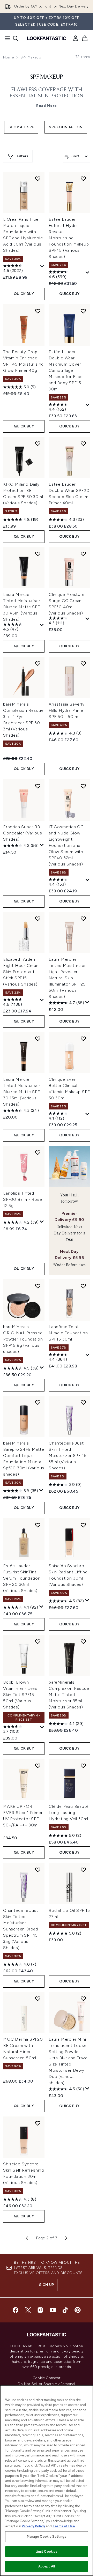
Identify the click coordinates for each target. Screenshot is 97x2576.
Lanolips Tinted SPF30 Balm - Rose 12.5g (23, 1199)
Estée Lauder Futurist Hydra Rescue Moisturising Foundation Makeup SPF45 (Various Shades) (69, 238)
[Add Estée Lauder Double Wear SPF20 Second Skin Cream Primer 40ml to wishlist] (83, 443)
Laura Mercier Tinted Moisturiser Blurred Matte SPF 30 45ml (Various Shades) (22, 607)
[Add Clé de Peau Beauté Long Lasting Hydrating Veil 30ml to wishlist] (83, 1766)
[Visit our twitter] (28, 2310)
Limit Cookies (47, 2552)
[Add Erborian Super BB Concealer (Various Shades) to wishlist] (38, 786)
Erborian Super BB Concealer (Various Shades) (23, 833)
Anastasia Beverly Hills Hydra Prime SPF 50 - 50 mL (67, 710)
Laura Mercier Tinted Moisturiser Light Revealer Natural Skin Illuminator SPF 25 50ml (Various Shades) (67, 978)
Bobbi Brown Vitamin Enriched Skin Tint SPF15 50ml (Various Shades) (20, 1695)
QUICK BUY (24, 294)
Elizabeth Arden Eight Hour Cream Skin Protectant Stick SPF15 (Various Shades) (21, 972)
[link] (76, 38)
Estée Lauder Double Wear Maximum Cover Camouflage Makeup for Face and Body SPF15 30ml (66, 370)
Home (8, 57)
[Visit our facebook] (16, 2310)
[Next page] (66, 2238)
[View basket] (85, 38)
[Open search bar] (16, 38)
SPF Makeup (47, 77)
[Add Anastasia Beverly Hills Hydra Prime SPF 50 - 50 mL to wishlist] (83, 663)
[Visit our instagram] (40, 2310)
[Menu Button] (6, 38)
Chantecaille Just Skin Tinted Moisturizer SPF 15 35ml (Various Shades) (68, 1456)
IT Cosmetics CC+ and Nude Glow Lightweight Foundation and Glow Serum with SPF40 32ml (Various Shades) (68, 845)
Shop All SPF (21, 127)
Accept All (47, 2566)
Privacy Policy (33, 2526)
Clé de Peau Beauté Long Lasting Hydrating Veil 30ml (69, 1813)
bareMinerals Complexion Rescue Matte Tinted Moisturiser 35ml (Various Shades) (69, 1695)
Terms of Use (64, 2526)
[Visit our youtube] (53, 2310)
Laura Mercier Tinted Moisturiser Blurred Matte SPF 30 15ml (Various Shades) (22, 1092)
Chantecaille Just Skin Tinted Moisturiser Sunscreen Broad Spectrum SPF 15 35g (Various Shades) (21, 1929)
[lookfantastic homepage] (47, 38)
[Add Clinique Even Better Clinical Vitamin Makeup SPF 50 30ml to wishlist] (83, 1039)
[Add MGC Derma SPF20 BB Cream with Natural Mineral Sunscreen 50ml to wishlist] (38, 1998)
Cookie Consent (47, 2378)
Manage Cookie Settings (47, 2537)
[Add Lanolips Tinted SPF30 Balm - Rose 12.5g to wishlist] (38, 1152)
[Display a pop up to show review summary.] (42, 266)
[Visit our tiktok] (65, 2310)
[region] (47, 2481)
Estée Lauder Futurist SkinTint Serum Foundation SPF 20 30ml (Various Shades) (22, 1578)
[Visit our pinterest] (78, 2310)
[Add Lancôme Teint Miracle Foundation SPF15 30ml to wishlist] (83, 1286)
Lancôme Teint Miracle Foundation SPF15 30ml (68, 1333)
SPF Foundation (66, 127)
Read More (47, 106)
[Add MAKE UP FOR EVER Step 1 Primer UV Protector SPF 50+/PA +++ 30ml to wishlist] (38, 1766)
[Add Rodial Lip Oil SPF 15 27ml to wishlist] (83, 1870)
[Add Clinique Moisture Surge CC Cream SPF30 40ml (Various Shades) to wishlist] (83, 554)
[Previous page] (27, 2238)
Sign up (47, 2285)
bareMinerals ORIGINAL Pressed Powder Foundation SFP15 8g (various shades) (23, 1339)
